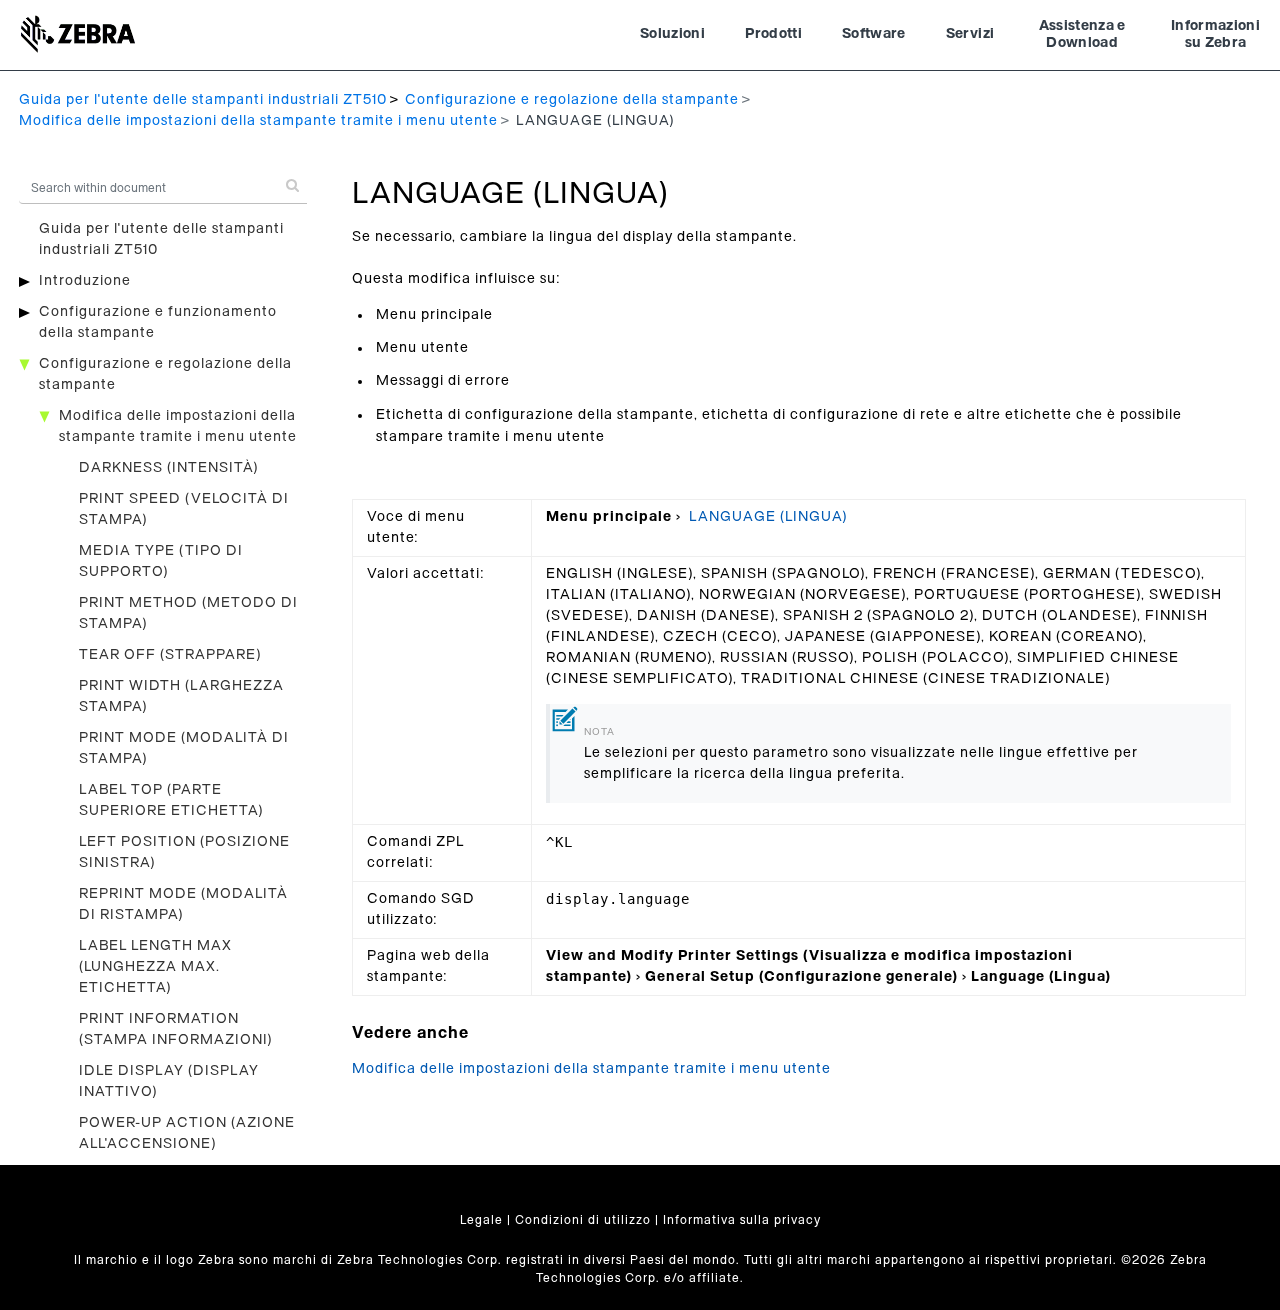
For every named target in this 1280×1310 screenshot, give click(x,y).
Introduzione (85, 281)
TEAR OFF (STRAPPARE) (170, 655)
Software (874, 34)
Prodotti (773, 34)
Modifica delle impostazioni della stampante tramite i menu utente (258, 121)
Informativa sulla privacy (742, 1220)
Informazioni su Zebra (1215, 35)
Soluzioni (672, 34)
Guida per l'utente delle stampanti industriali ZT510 (203, 100)
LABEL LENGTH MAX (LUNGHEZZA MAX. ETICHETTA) (155, 967)
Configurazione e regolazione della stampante (572, 100)
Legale (481, 1220)
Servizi (970, 34)
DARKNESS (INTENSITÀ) (169, 468)
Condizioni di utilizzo (583, 1220)
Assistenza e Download (1082, 35)
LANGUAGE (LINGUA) (768, 517)
